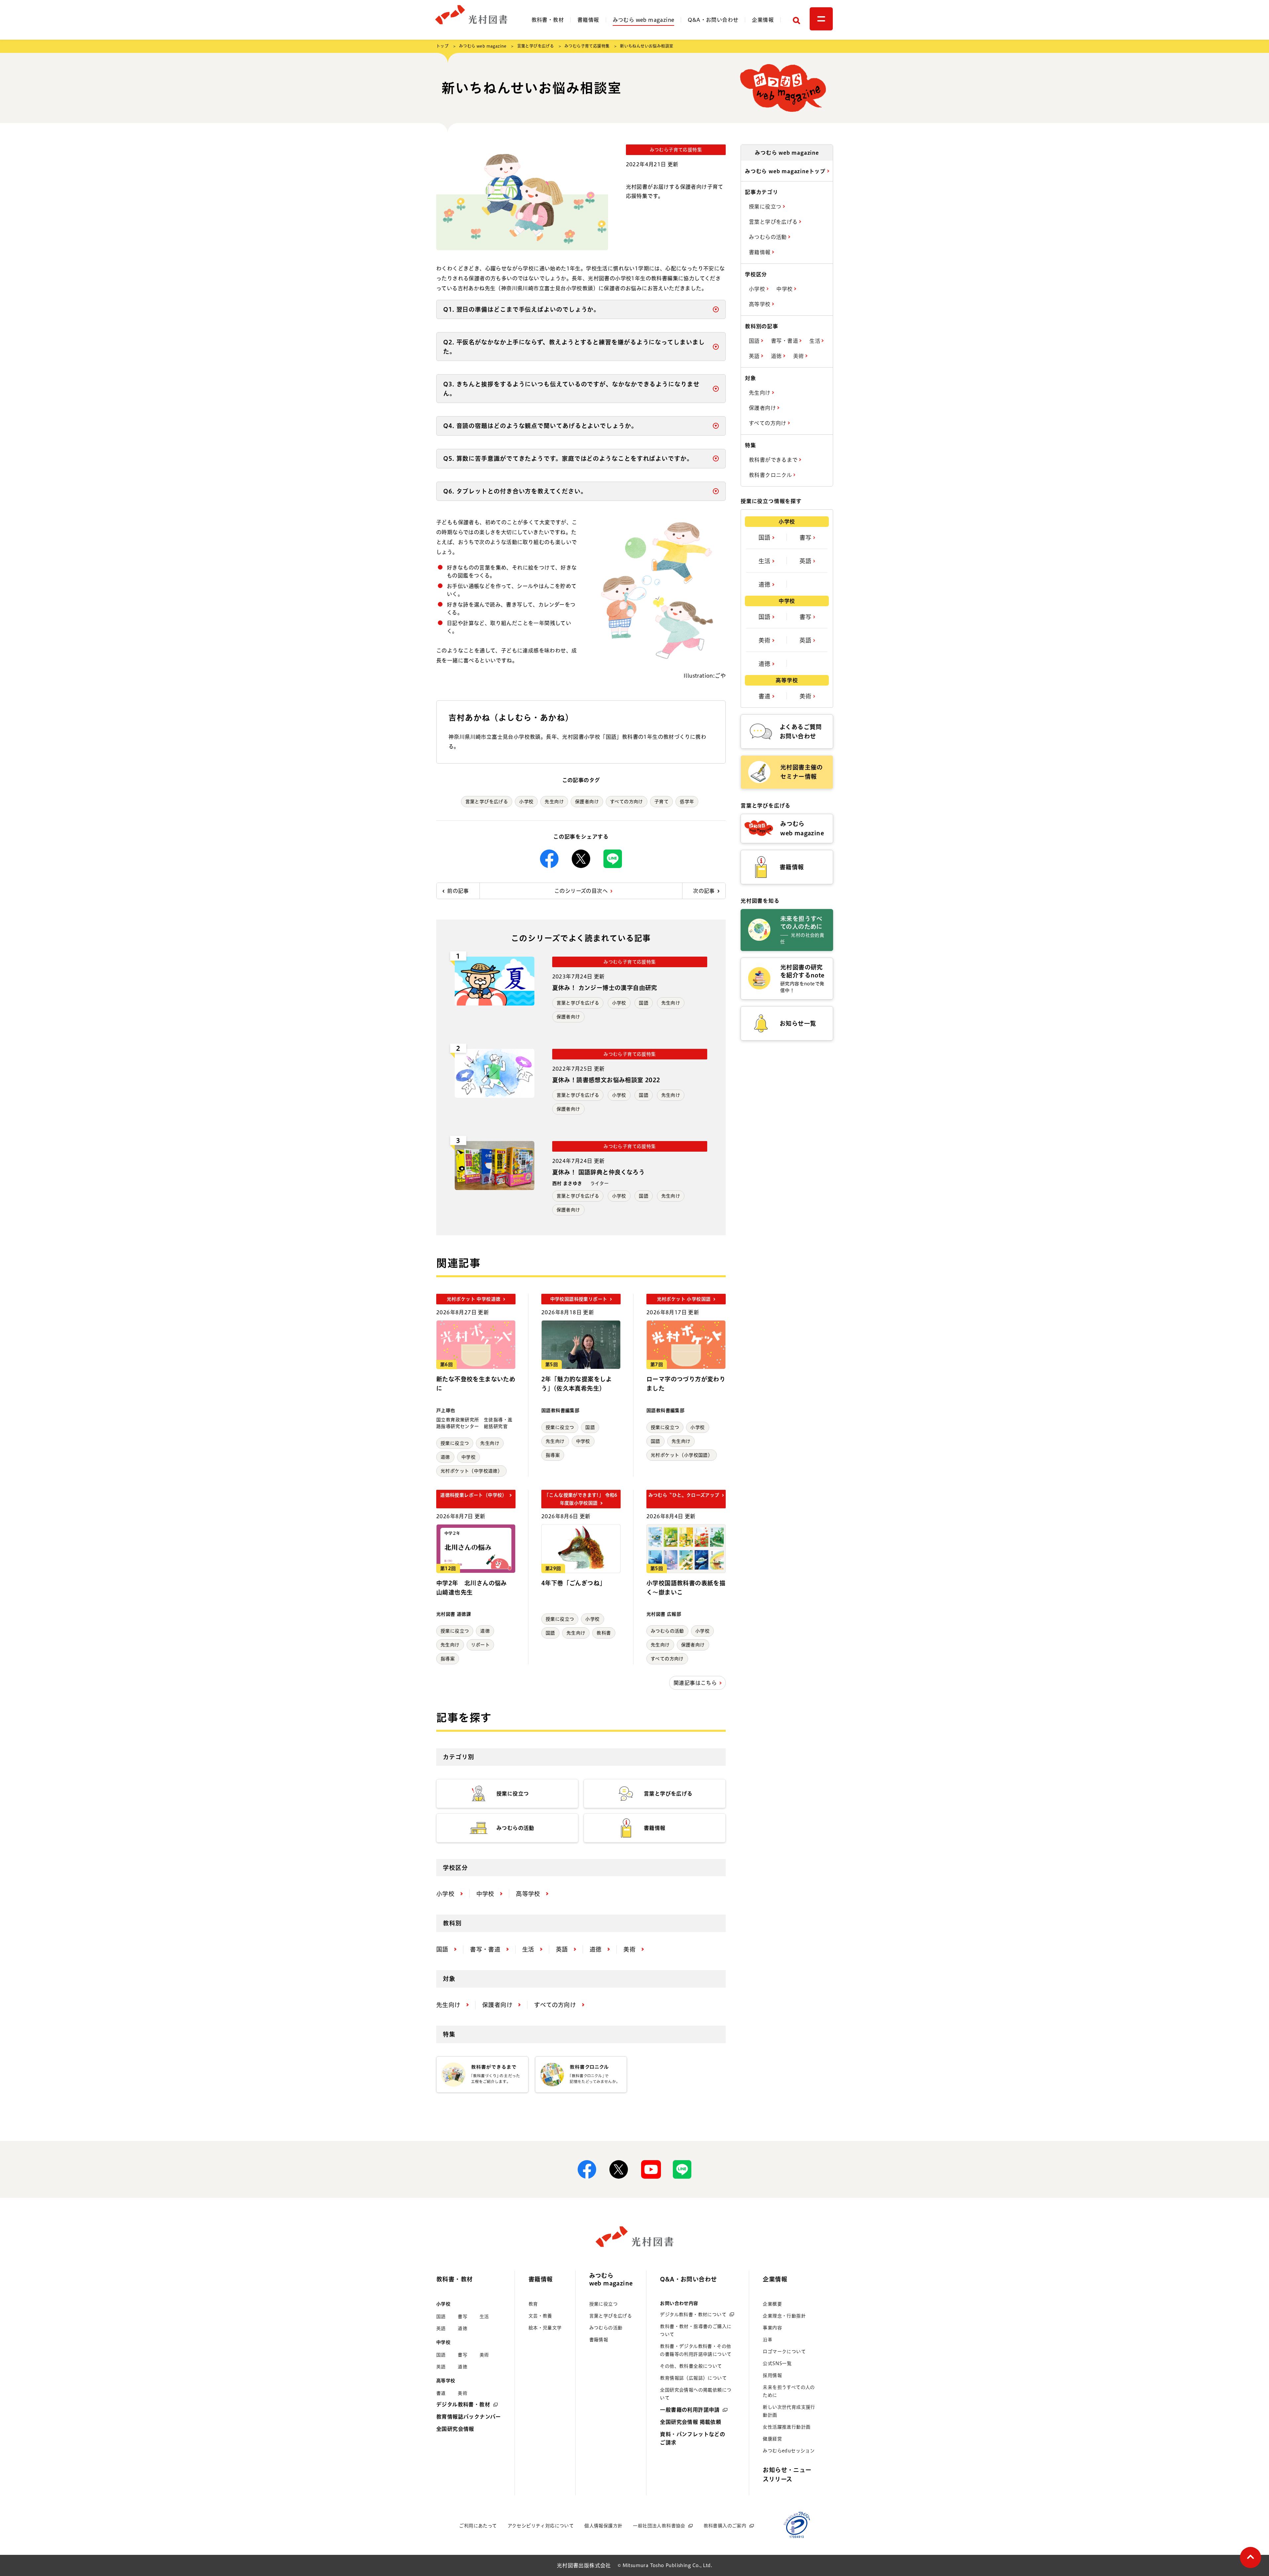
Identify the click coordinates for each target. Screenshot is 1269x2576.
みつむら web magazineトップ (786, 171)
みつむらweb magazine (611, 2279)
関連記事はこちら (695, 1683)
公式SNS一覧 (777, 2363)
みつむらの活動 (667, 1631)
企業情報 (763, 20)
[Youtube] (650, 2169)
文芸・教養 (540, 2316)
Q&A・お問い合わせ (713, 20)
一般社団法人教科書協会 (659, 2526)
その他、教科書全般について (691, 2366)
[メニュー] (821, 19)
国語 (644, 1003)
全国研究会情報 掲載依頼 (691, 2422)
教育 (533, 2304)
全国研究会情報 (455, 2429)
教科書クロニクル (771, 475)
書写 (806, 537)
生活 (815, 341)
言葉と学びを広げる (536, 46)
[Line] (613, 859)
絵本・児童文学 (545, 2328)
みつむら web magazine (644, 20)
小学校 (526, 802)
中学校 (468, 1457)
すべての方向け (627, 802)
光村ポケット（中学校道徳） (471, 1471)
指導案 (553, 1455)
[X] (581, 859)
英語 (755, 356)
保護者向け (587, 802)
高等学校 (760, 304)
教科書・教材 (548, 20)
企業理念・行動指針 (784, 2316)
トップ (442, 46)
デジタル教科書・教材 (463, 2404)
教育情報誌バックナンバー (469, 2417)
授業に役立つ (455, 1443)
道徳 (445, 1457)
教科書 (604, 1633)
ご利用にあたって (478, 2526)
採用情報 (772, 2375)
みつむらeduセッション (789, 2451)
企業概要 (772, 2304)
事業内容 (772, 2328)
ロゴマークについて (784, 2352)
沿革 (768, 2340)
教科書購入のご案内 (725, 2526)
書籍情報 (588, 20)
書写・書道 (785, 341)
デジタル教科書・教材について (693, 2315)
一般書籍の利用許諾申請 (690, 2410)
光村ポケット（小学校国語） (682, 1455)
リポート (481, 1645)
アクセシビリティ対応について (541, 2526)
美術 (799, 356)
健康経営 (772, 2439)
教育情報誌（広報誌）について (693, 2378)
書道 (765, 696)
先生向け (554, 802)
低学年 (687, 802)
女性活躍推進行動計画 (787, 2427)
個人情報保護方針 (603, 2526)
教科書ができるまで (774, 460)
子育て (661, 802)
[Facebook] (549, 859)
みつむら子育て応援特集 (587, 46)
